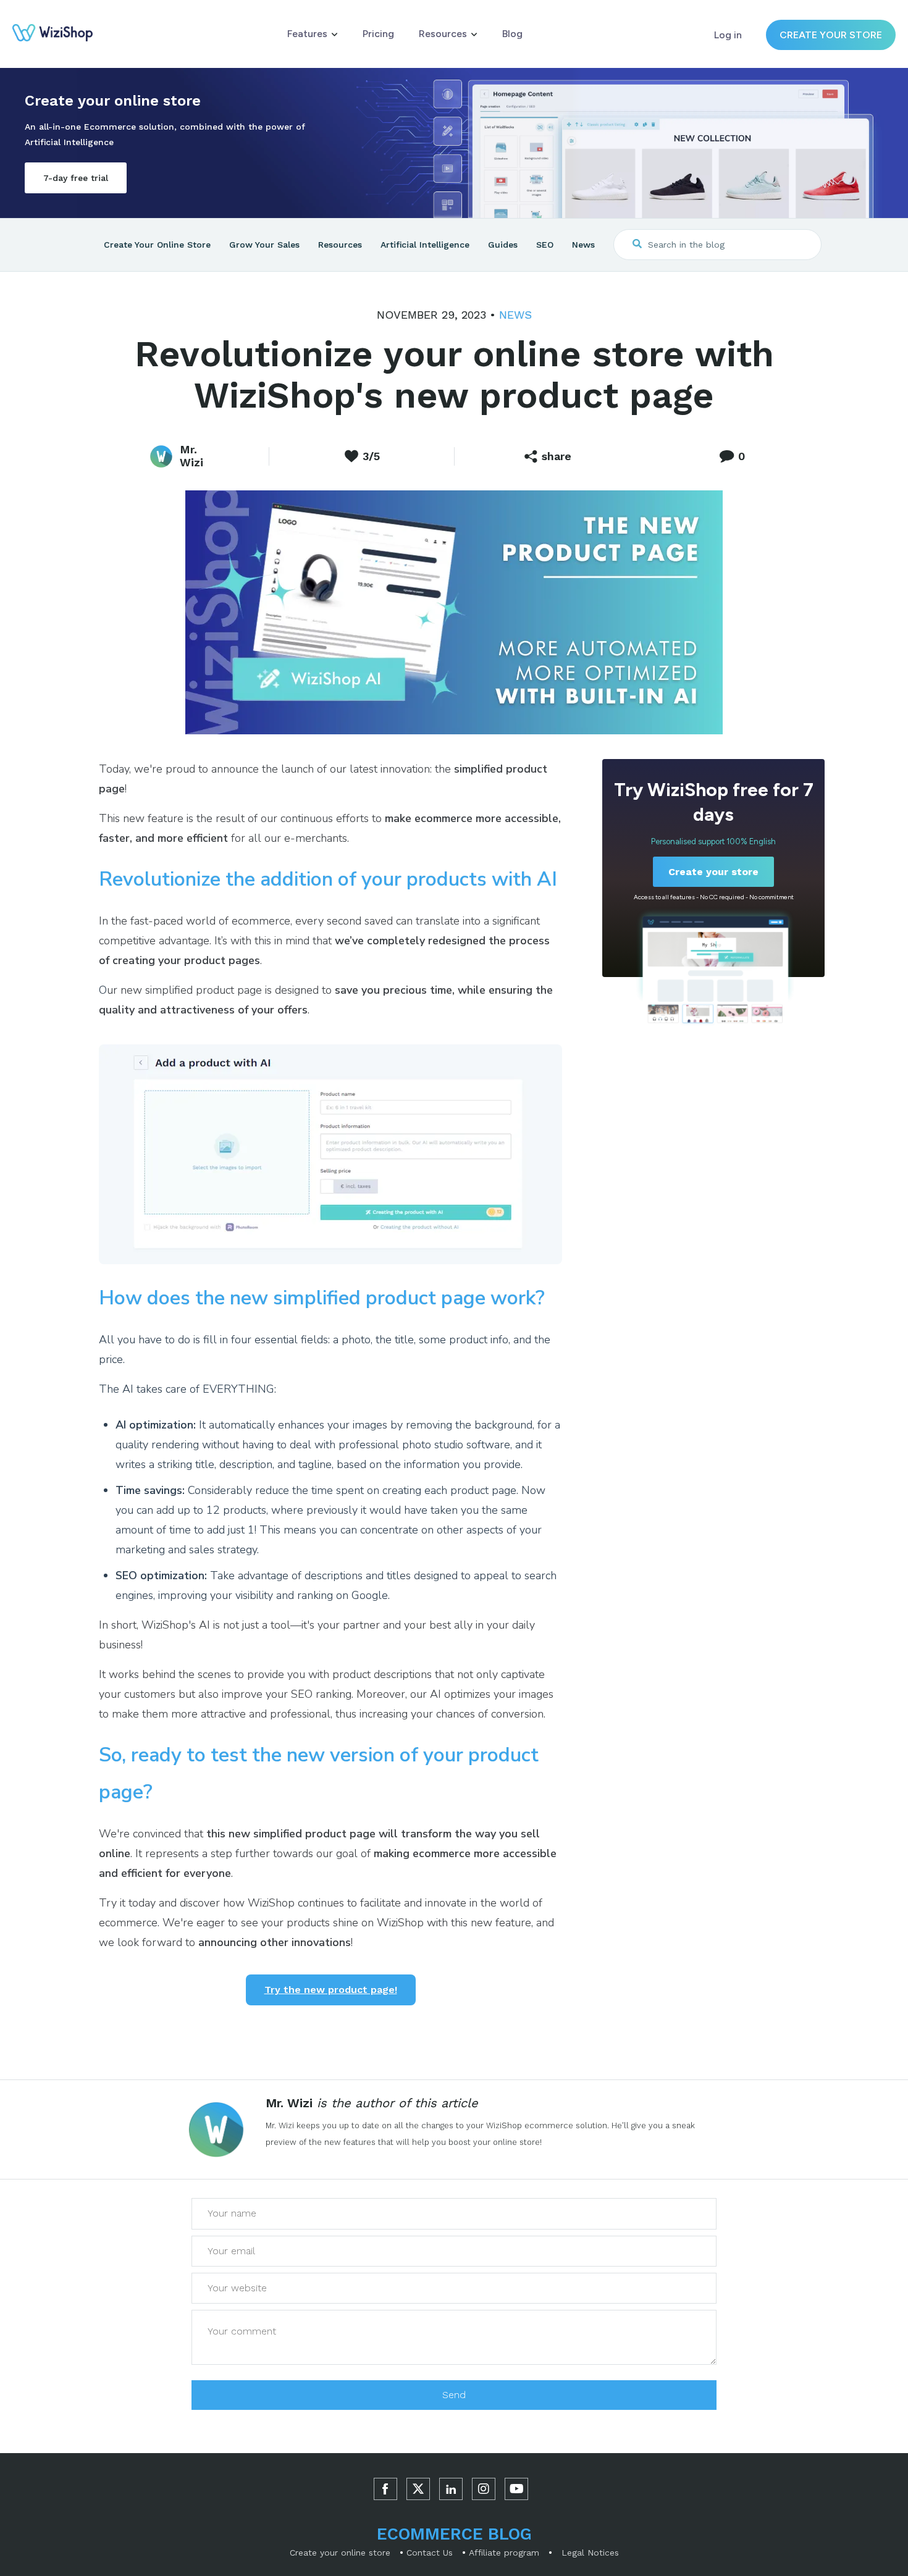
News (515, 315)
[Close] (878, 2352)
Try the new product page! (331, 1990)
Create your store (831, 35)
